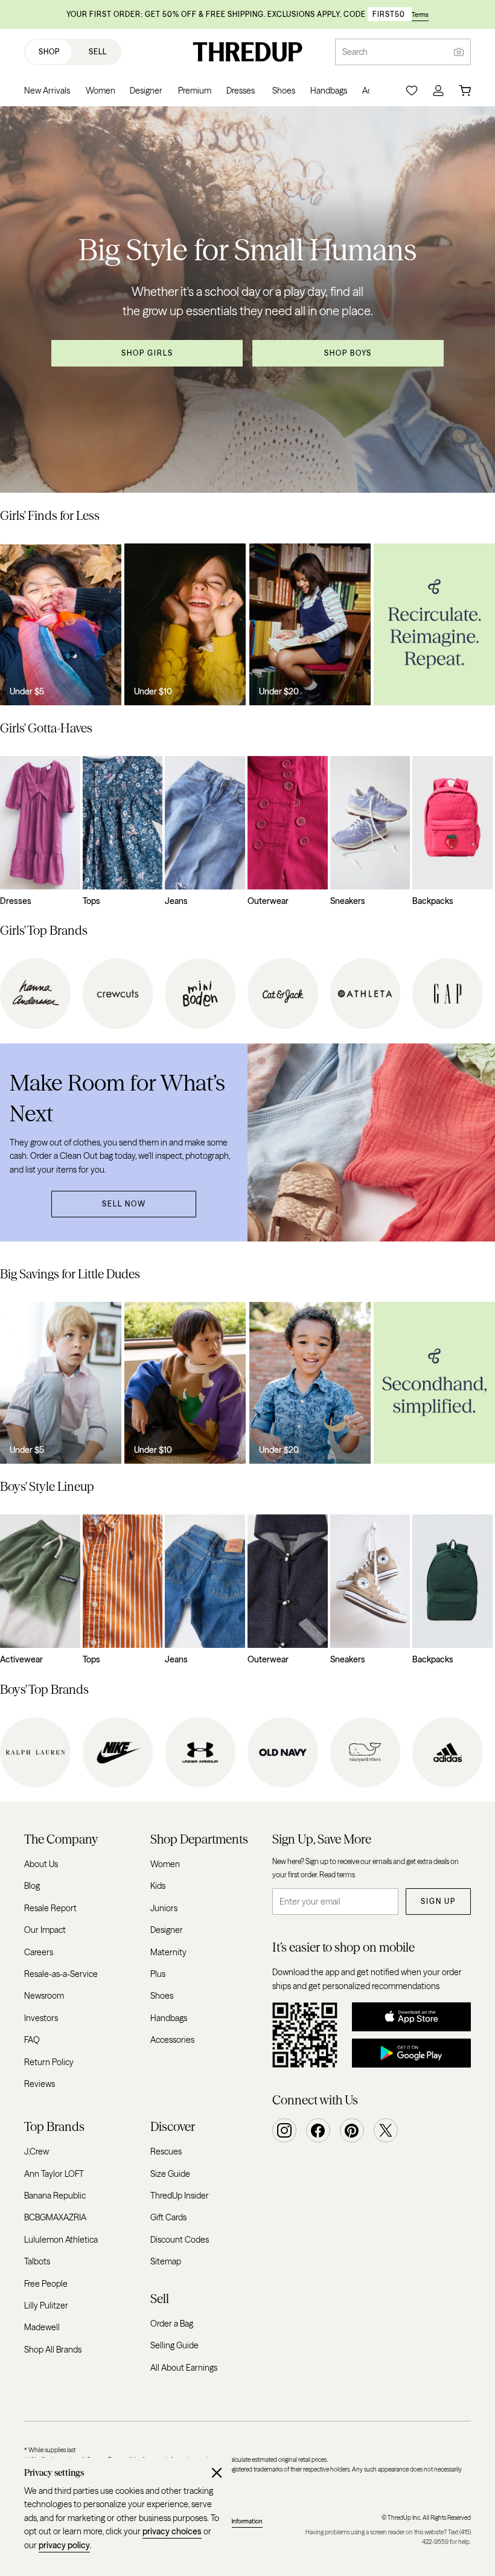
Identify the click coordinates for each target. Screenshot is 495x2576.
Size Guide (170, 2174)
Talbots (37, 2261)
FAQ (32, 2040)
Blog (32, 1886)
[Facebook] (318, 2130)
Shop (49, 52)
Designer (167, 1930)
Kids (158, 1886)
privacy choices (172, 2531)
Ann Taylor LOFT (54, 2174)
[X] (386, 2130)
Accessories (172, 2040)
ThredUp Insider (180, 2196)
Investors (41, 2018)
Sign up (438, 1901)
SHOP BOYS (348, 353)
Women (165, 1864)
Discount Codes (180, 2240)
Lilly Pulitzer (46, 2305)
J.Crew (37, 2152)
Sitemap (166, 2261)
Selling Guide (174, 2346)
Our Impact (45, 1930)
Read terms (337, 1875)
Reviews (40, 2084)
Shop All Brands (53, 2350)
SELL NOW (124, 1204)
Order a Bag (172, 2324)
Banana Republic (55, 2196)
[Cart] (465, 91)
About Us (41, 1864)
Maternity (168, 1952)
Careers (39, 1952)
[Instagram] (284, 2130)
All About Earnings (184, 2368)
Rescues (166, 2152)
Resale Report (50, 1908)
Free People (46, 2284)
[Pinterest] (352, 2130)
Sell (98, 52)
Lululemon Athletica (61, 2240)
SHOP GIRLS (147, 353)
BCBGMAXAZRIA (55, 2218)
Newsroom (44, 1996)
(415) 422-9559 (446, 2537)
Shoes (162, 1996)
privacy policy (64, 2545)
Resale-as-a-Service (61, 1974)
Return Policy (49, 2062)
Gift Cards (168, 2218)
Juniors (164, 1908)
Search (355, 52)
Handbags (169, 2018)
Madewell (42, 2328)
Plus (158, 1974)
